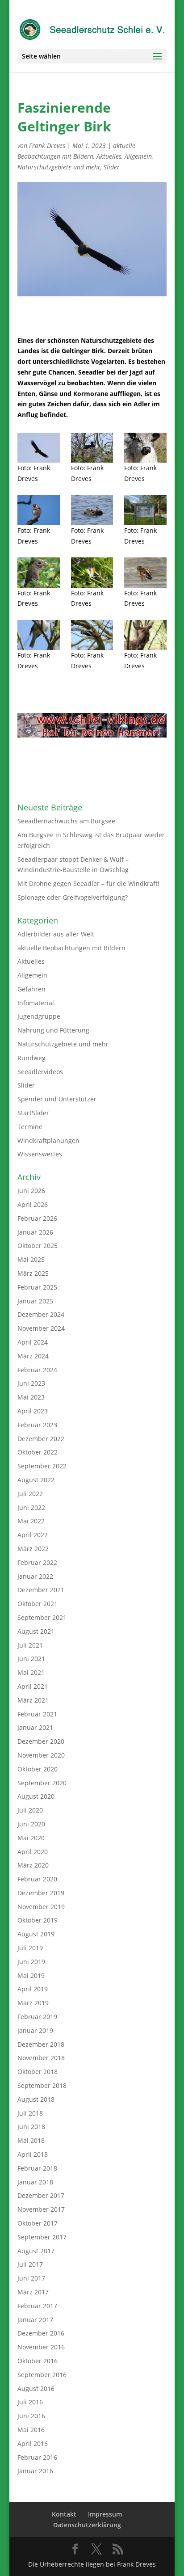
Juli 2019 (30, 1948)
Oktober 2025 (38, 1246)
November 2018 (41, 2058)
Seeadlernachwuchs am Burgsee (66, 821)
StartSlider (33, 1113)
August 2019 (36, 1934)
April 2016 (33, 2443)
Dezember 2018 (41, 2044)
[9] (92, 572)
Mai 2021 (31, 1672)
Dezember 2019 (41, 1893)
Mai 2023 (31, 1397)
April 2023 (33, 1411)
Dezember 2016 (41, 2333)
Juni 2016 (31, 2416)
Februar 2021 (37, 1714)
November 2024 (41, 1328)
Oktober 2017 (38, 2223)
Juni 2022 (31, 1507)
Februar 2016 (37, 2457)
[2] (39, 510)
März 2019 (33, 2003)
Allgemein (138, 156)
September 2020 (42, 1783)
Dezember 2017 (41, 2195)
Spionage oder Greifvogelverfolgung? (73, 897)
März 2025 (33, 1273)
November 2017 (41, 2209)
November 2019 (41, 1907)
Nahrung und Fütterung (53, 1030)
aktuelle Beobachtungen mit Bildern (71, 948)
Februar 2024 (37, 1370)
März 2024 (33, 1356)
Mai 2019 (31, 1975)
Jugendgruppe (39, 1016)
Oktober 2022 (38, 1452)
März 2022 (33, 1549)
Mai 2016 (31, 2430)
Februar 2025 (37, 1287)
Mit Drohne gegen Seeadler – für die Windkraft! (88, 883)
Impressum (105, 2514)
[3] (145, 448)
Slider (112, 167)
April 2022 (33, 1535)
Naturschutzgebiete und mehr (59, 167)
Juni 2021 (31, 1659)
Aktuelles (109, 156)
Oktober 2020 (38, 1769)
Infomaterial (36, 1003)
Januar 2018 (35, 2182)
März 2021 (33, 1700)
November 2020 (41, 1755)
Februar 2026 (37, 1218)
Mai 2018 (31, 2140)
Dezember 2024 (41, 1314)
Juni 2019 (31, 1962)
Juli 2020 (30, 1810)
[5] (145, 635)
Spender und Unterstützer (57, 1099)
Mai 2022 (31, 1521)
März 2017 (33, 2292)
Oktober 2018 (38, 2072)
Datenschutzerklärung (87, 2525)
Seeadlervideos (40, 1072)
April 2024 (33, 1342)
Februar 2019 (37, 2017)
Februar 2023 (37, 1425)
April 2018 (33, 2154)
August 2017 (36, 2251)
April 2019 (33, 1989)
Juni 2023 (31, 1383)
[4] (92, 448)
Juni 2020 (31, 1824)
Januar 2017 (35, 2320)
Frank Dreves (47, 145)
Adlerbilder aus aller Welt (56, 934)
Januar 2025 (35, 1301)
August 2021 (36, 1631)
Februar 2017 (37, 2306)
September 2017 (42, 2237)
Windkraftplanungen (48, 1140)
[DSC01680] (145, 510)
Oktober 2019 (38, 1920)
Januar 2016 (35, 2471)
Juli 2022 (30, 1494)
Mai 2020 (31, 1838)
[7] (39, 635)
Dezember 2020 (41, 1741)
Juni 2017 (31, 2278)
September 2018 (42, 2085)
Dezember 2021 (41, 1590)
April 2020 (33, 1852)
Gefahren (31, 989)
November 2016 (41, 2347)
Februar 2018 (37, 2168)
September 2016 (42, 2375)
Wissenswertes (40, 1154)
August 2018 (36, 2099)
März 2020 (33, 1865)
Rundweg (31, 1058)
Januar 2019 (35, 2030)
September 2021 (42, 1617)
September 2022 (42, 1466)
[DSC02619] (39, 448)
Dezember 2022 (41, 1439)
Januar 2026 (35, 1232)
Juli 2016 (30, 2402)
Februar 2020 (37, 1879)
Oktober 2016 (38, 2361)
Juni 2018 (31, 2127)
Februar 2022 (37, 1562)
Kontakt (64, 2514)
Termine (30, 1127)
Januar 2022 (35, 1576)
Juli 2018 (30, 2113)
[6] (92, 635)
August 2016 (36, 2388)
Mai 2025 (31, 1259)
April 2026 (33, 1204)
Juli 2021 (30, 1645)
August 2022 (36, 1480)
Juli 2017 (30, 2264)
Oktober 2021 (38, 1604)
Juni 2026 (31, 1191)
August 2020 (36, 1796)
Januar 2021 (35, 1727)
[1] (92, 510)
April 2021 (33, 1686)
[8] (145, 572)
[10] (39, 572)
